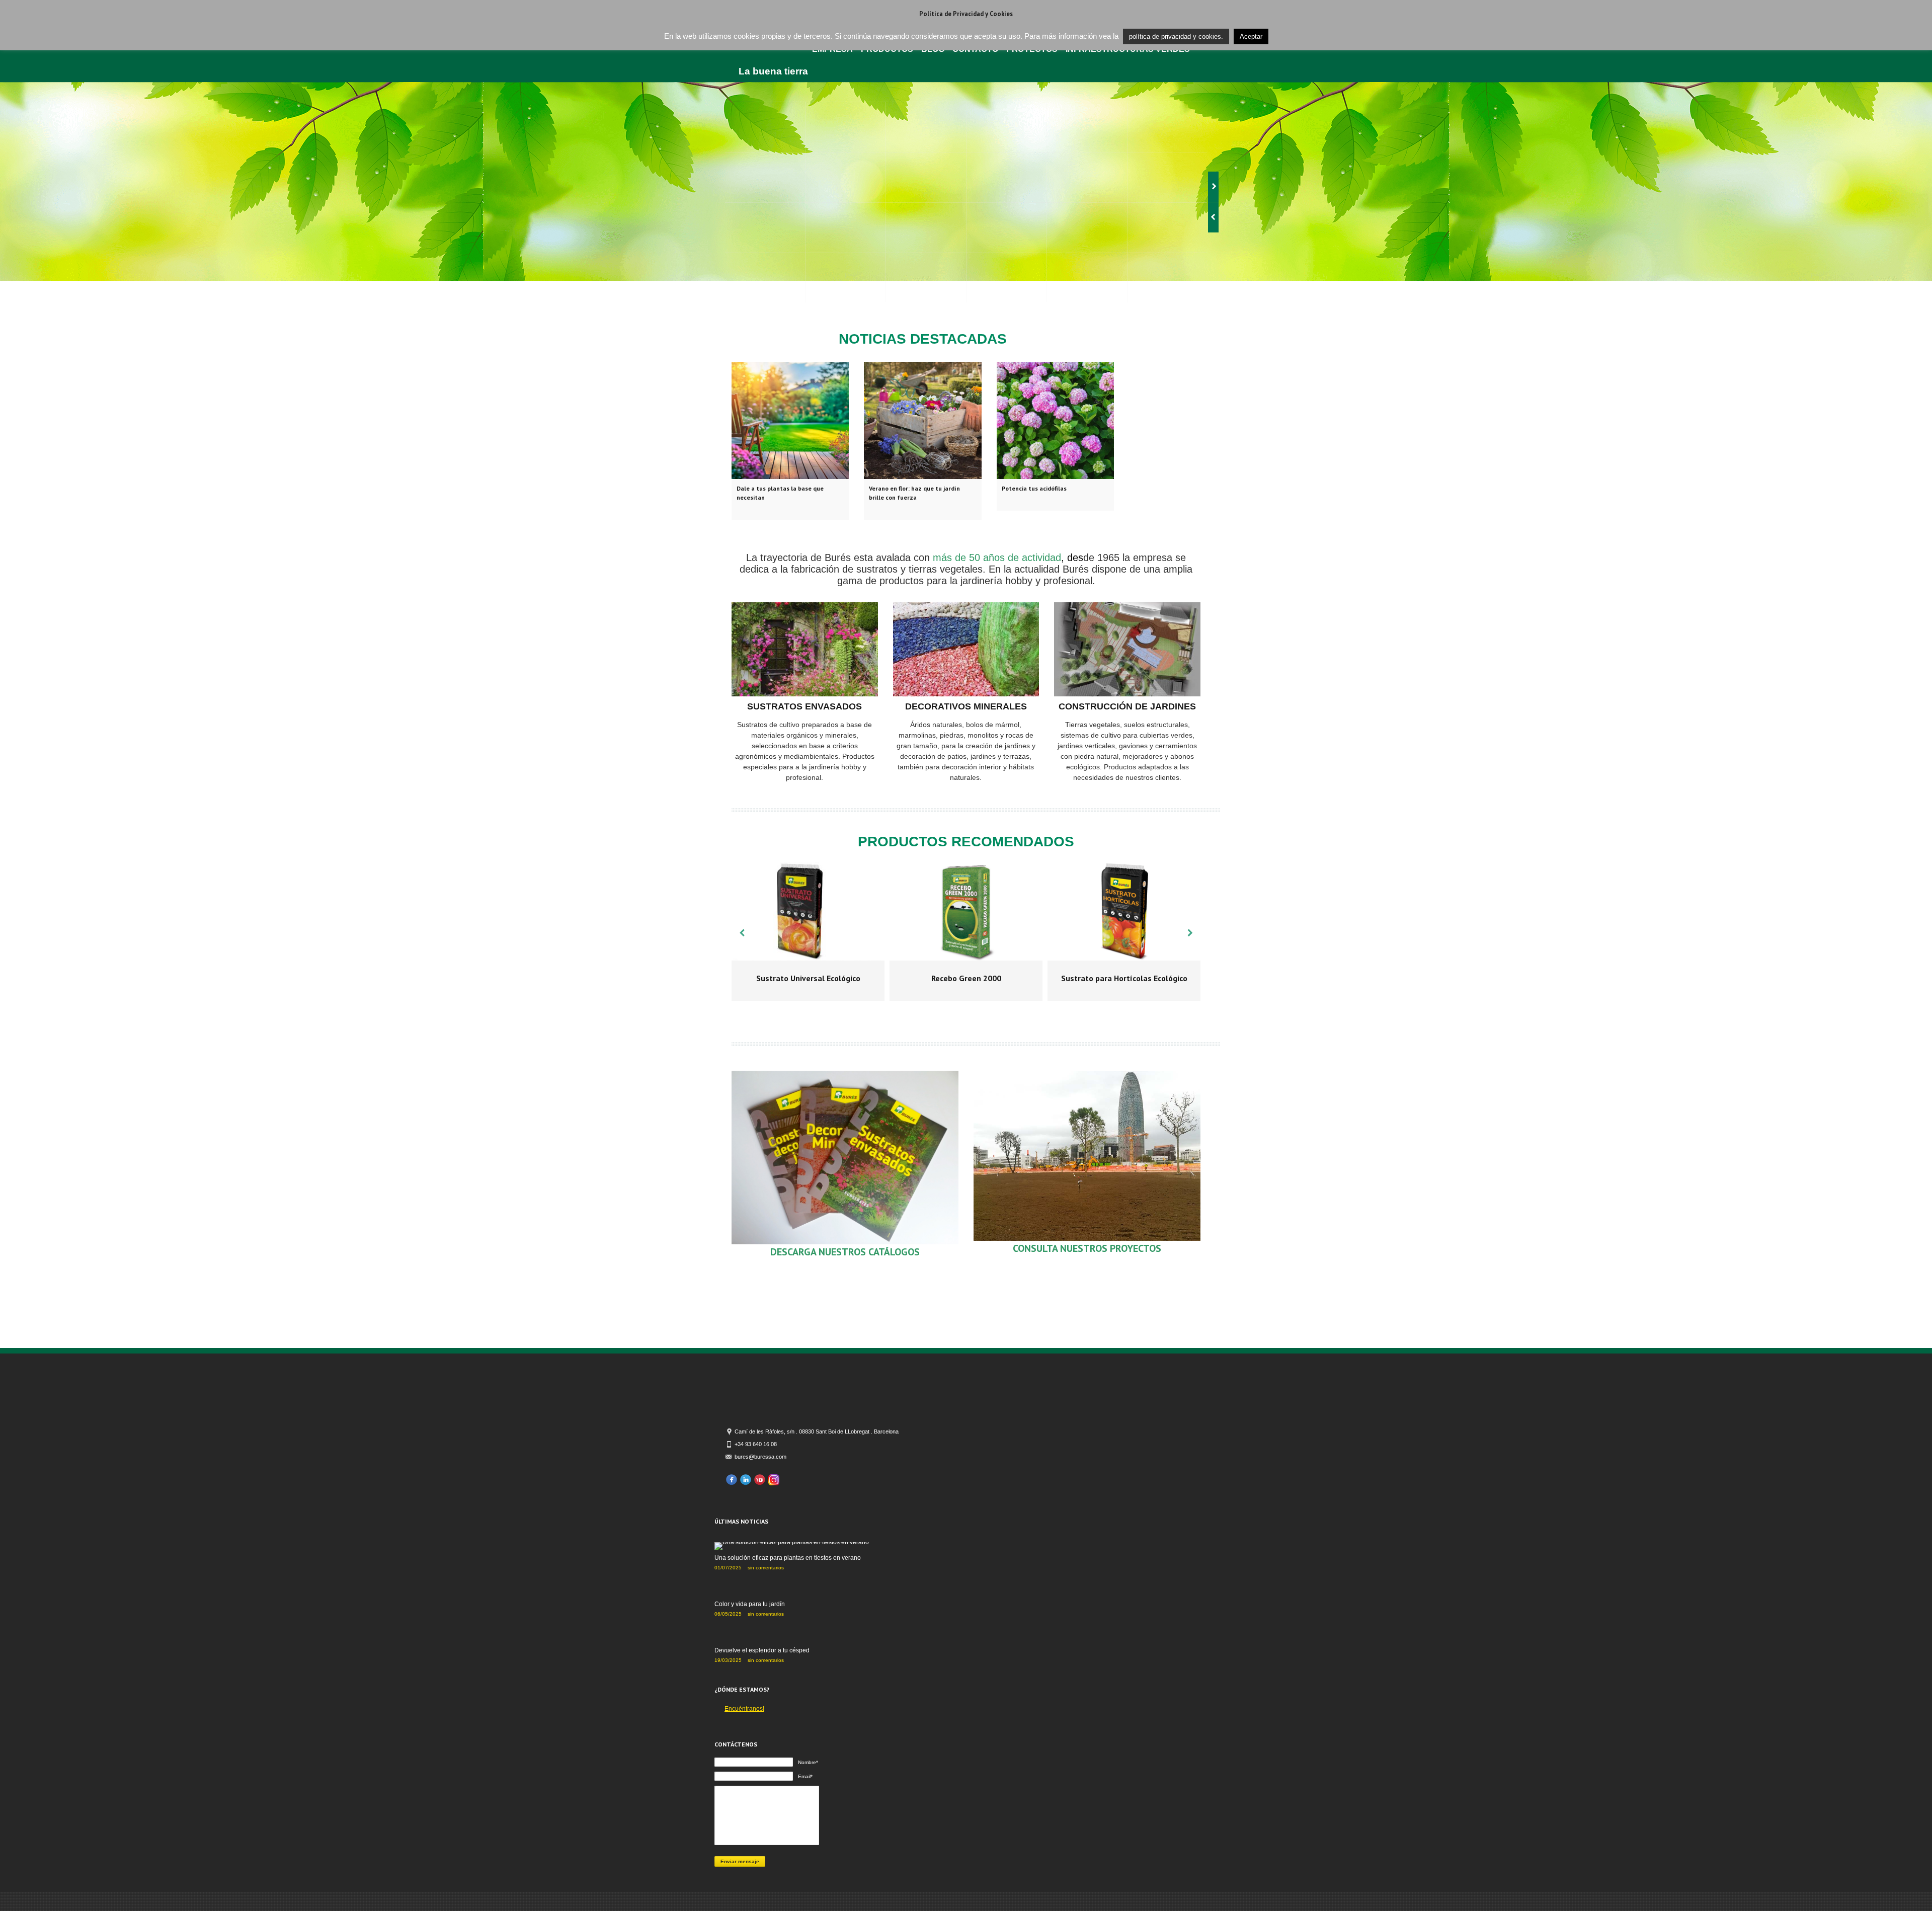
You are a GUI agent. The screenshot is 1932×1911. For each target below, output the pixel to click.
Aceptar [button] (1251, 36)
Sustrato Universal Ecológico (808, 978)
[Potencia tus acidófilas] (1055, 420)
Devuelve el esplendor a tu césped (762, 1650)
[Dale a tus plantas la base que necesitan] (790, 420)
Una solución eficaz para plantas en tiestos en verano (788, 1558)
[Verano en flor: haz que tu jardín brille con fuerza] (922, 420)
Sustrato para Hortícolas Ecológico (1124, 978)
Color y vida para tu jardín (750, 1604)
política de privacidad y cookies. (1176, 36)
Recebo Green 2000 (966, 978)
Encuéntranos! (744, 1709)
